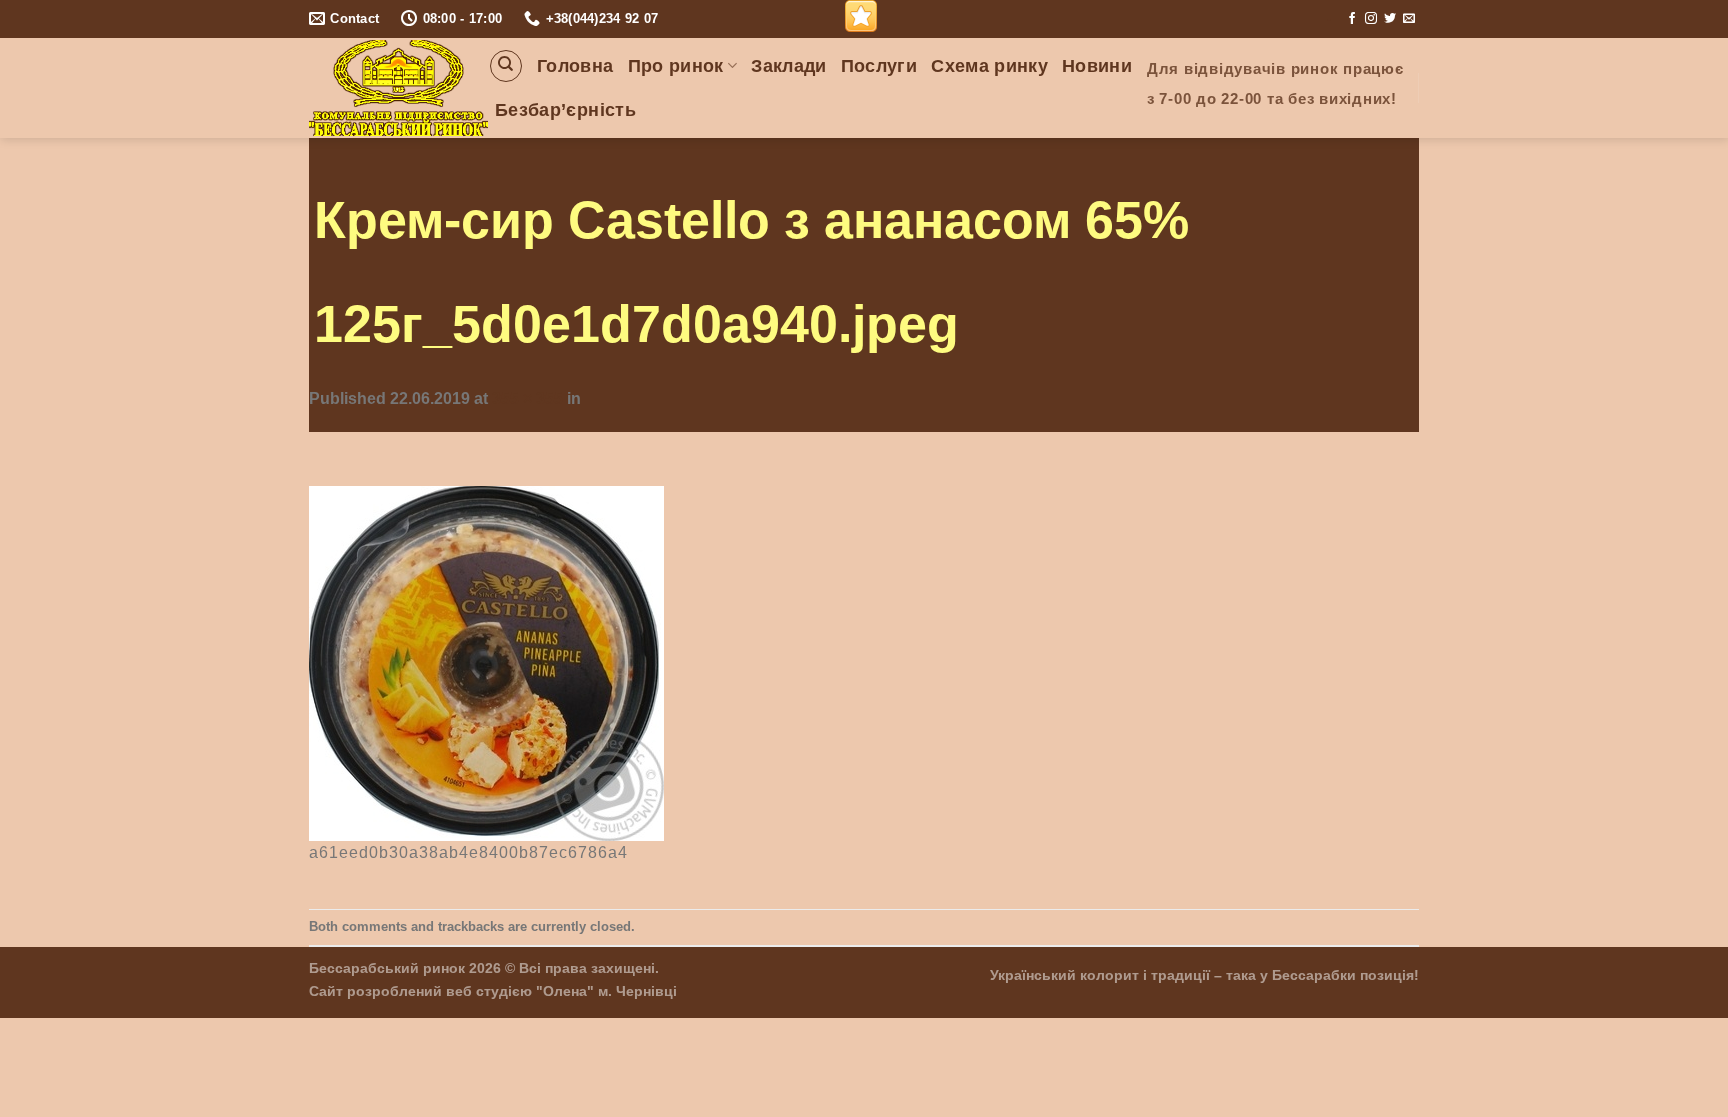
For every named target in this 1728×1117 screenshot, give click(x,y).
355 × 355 (527, 398)
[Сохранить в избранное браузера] (861, 16)
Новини (1097, 66)
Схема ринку (989, 66)
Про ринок (676, 66)
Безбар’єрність (565, 110)
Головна (575, 66)
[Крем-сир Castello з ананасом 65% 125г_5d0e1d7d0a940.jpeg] (486, 661)
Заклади (788, 66)
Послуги (879, 66)
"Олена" (565, 991)
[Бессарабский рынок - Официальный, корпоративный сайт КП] (398, 88)
